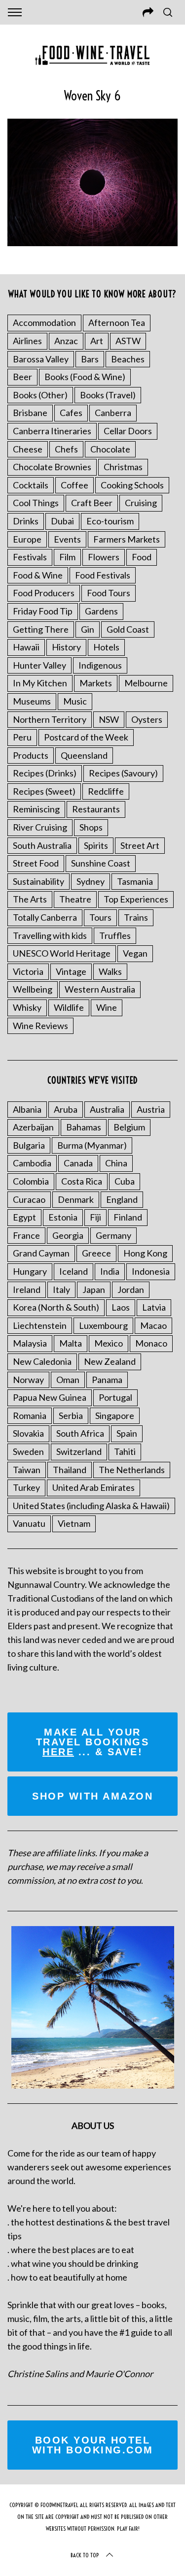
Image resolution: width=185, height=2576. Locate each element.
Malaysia (30, 1343)
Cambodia (32, 1163)
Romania (30, 1416)
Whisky (27, 1007)
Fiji (95, 1217)
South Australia (42, 845)
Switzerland (79, 1451)
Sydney (91, 881)
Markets (96, 683)
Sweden (28, 1451)
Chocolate (110, 449)
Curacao (29, 1199)
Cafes (71, 413)
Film (67, 557)
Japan (94, 1289)
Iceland (74, 1271)
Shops (91, 827)
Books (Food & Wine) (85, 377)
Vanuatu (29, 1523)
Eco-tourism (110, 521)
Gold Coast (128, 629)
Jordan (131, 1289)
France (26, 1235)
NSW (109, 719)
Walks (110, 971)
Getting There (41, 629)
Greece (96, 1253)
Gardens (101, 611)
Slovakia (28, 1433)
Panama (107, 1380)
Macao (153, 1325)
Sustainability (38, 881)
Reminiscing (36, 809)
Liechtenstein (40, 1325)
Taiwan (27, 1470)
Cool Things (36, 503)
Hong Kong (145, 1253)
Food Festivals (103, 575)
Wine (107, 1007)
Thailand (70, 1470)
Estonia (63, 1217)
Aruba (66, 1109)
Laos (121, 1307)
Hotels (106, 647)
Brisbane (30, 413)
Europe (27, 539)
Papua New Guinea (50, 1397)
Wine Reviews (40, 1026)
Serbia (71, 1416)
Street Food (36, 863)
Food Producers (44, 593)
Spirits (96, 845)
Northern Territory (50, 719)
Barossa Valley (41, 359)
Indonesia (151, 1271)
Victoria (28, 971)
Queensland (84, 755)
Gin (88, 629)
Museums (32, 701)
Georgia (68, 1235)
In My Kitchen (40, 683)
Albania (27, 1109)
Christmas (123, 467)
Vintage (71, 971)
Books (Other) (40, 395)
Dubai (62, 521)
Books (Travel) (108, 395)
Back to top (85, 2555)
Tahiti (125, 1451)
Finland (128, 1217)
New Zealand (110, 1361)
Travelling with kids (50, 935)
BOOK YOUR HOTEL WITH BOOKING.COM (93, 2445)
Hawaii (26, 647)
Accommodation (44, 322)
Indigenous (100, 665)
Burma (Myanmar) (92, 1145)
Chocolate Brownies (52, 467)
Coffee (74, 485)
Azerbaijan (33, 1127)
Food (142, 557)
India (110, 1271)
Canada (78, 1163)
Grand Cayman (41, 1253)
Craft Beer (92, 503)
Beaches (128, 359)
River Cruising (40, 827)
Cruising (141, 503)
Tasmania (135, 881)
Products (31, 755)
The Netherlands (132, 1470)
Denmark (76, 1199)
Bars (90, 359)
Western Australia (100, 989)
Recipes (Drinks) (45, 773)
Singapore (115, 1416)
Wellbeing (33, 989)
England (122, 1199)
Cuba (125, 1181)
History (66, 647)
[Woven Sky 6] (92, 243)
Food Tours (109, 593)
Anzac (66, 341)
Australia (107, 1109)
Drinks (26, 521)
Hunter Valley (39, 665)
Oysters (147, 719)
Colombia (31, 1181)
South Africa (80, 1433)
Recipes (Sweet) (44, 791)
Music (75, 701)
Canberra (113, 413)
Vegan (135, 953)
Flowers (104, 557)
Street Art (140, 845)
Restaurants (96, 809)
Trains (136, 917)
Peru (22, 737)
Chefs (66, 449)
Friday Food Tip (43, 611)
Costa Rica (82, 1181)
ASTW (128, 341)
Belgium (129, 1127)
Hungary (30, 1271)
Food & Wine (38, 575)
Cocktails (31, 485)
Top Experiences (136, 899)
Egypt (24, 1217)
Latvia (154, 1307)
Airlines (27, 341)
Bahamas (84, 1127)
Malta (71, 1343)
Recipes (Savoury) (123, 773)
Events (67, 539)
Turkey (26, 1487)
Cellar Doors (128, 431)
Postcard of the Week (86, 737)
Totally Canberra (45, 917)
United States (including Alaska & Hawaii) (91, 1506)
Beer (22, 377)
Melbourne (146, 683)
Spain (127, 1433)
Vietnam (74, 1523)
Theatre (75, 899)
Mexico (109, 1343)
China (116, 1163)
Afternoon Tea (117, 322)
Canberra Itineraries (52, 431)
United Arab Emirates (93, 1487)
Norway (28, 1380)
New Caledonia (42, 1361)
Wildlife (69, 1007)
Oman (68, 1380)
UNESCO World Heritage (62, 953)
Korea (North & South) (56, 1307)
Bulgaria (29, 1145)
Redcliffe (106, 791)
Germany (113, 1235)
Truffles (115, 935)
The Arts (30, 899)
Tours (100, 917)
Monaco (151, 1343)
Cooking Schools (132, 485)
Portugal (115, 1397)
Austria (151, 1109)
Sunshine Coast (101, 863)
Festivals (30, 557)
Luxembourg (103, 1325)
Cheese (28, 449)
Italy (61, 1289)
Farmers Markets (127, 539)
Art (97, 341)
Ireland (27, 1289)
